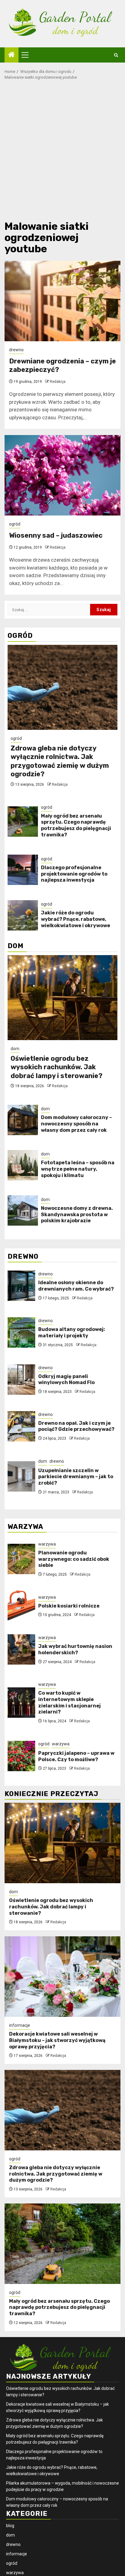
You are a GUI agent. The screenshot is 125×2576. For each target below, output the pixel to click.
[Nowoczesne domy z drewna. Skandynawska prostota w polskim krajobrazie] (23, 1210)
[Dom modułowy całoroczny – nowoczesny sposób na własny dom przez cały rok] (23, 1120)
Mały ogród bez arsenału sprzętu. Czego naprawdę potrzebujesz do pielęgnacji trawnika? (76, 825)
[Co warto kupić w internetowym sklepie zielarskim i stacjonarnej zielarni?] (21, 1703)
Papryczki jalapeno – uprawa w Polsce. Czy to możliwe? (76, 1756)
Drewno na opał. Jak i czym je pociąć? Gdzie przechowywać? (76, 1426)
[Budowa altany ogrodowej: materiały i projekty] (21, 1332)
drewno (16, 350)
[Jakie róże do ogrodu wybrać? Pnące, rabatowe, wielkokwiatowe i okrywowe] (23, 915)
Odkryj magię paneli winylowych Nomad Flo (66, 1380)
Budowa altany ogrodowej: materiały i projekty (72, 1332)
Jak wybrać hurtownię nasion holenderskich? (75, 1649)
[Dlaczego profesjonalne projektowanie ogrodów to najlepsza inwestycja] (23, 870)
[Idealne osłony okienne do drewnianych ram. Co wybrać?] (21, 1286)
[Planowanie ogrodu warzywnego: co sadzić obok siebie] (21, 1559)
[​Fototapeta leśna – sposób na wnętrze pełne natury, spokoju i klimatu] (23, 1165)
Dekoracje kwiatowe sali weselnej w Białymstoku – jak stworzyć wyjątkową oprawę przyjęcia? (57, 2040)
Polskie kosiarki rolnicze (69, 1606)
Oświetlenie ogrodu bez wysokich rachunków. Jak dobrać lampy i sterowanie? (57, 1067)
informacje (20, 2025)
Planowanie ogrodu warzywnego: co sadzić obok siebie (74, 1559)
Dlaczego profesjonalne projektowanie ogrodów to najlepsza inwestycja (74, 874)
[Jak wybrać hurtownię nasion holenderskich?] (21, 1649)
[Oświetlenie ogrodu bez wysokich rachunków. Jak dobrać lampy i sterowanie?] (62, 998)
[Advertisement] (62, 152)
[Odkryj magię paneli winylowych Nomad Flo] (21, 1380)
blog (10, 2526)
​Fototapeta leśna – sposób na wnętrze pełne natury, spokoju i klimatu (78, 1169)
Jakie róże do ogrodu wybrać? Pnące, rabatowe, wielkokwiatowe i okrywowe (76, 919)
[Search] (116, 55)
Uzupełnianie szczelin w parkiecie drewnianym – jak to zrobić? (76, 1477)
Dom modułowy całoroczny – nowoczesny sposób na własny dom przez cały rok (76, 1124)
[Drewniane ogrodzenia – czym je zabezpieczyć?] (62, 301)
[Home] (12, 55)
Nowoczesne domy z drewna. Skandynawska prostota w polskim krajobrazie (77, 1215)
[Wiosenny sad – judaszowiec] (62, 475)
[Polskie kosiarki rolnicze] (21, 1606)
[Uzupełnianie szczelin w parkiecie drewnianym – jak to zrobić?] (21, 1476)
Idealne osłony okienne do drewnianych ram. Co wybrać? (76, 1286)
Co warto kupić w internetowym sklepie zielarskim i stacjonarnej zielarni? (69, 1702)
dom (15, 1049)
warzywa (47, 1544)
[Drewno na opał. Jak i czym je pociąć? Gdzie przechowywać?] (21, 1426)
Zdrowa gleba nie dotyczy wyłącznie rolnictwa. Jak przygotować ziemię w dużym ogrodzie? (60, 761)
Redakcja (58, 382)
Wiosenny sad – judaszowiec (56, 535)
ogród (15, 524)
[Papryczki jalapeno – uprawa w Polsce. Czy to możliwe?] (21, 1756)
